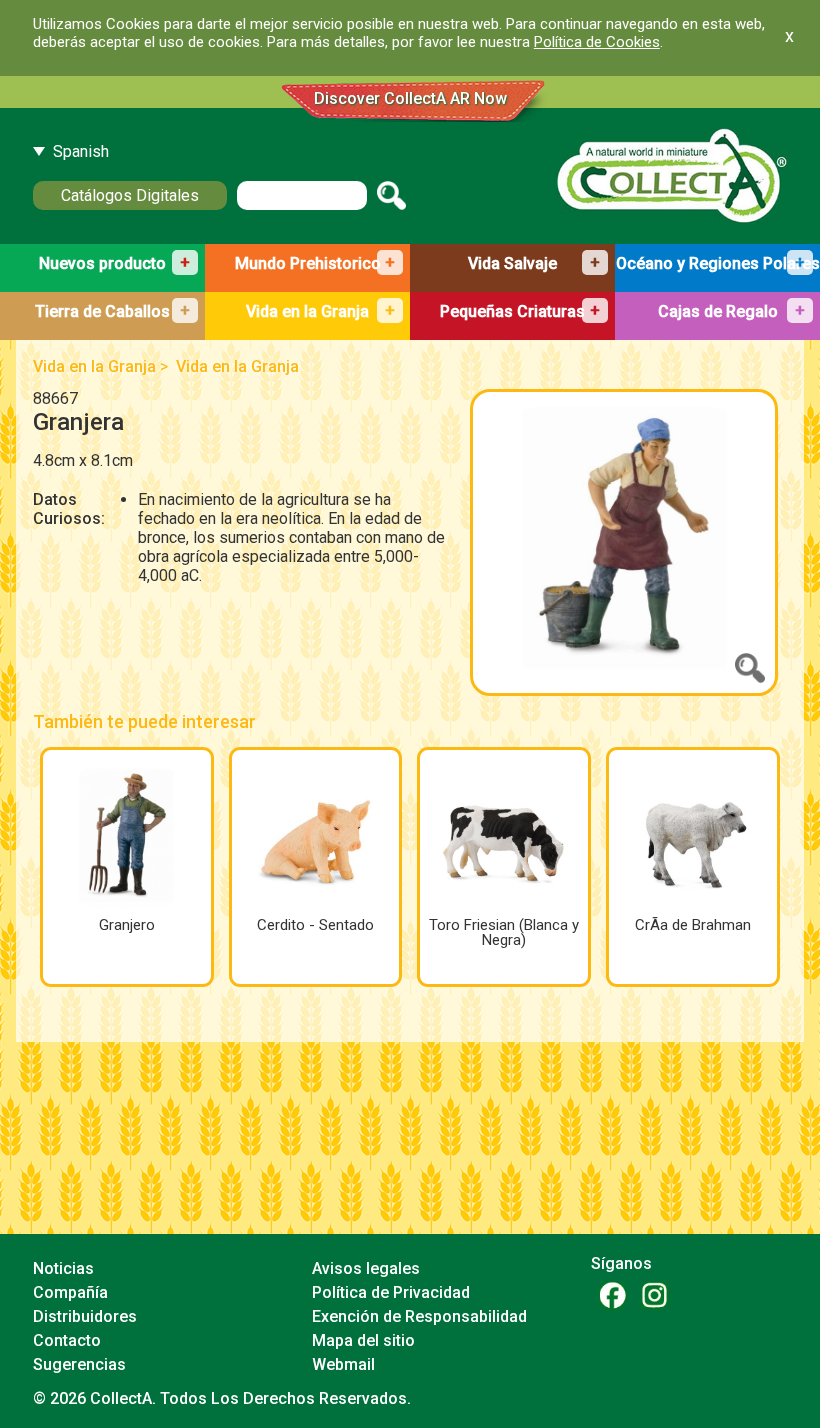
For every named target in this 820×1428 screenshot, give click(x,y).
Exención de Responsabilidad (419, 1316)
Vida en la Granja (94, 366)
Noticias (63, 1268)
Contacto (67, 1340)
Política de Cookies (597, 42)
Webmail (343, 1364)
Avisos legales (366, 1268)
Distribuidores (85, 1316)
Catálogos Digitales (130, 195)
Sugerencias (79, 1364)
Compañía (70, 1292)
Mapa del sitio (363, 1340)
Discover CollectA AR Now (410, 98)
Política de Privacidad (391, 1292)
